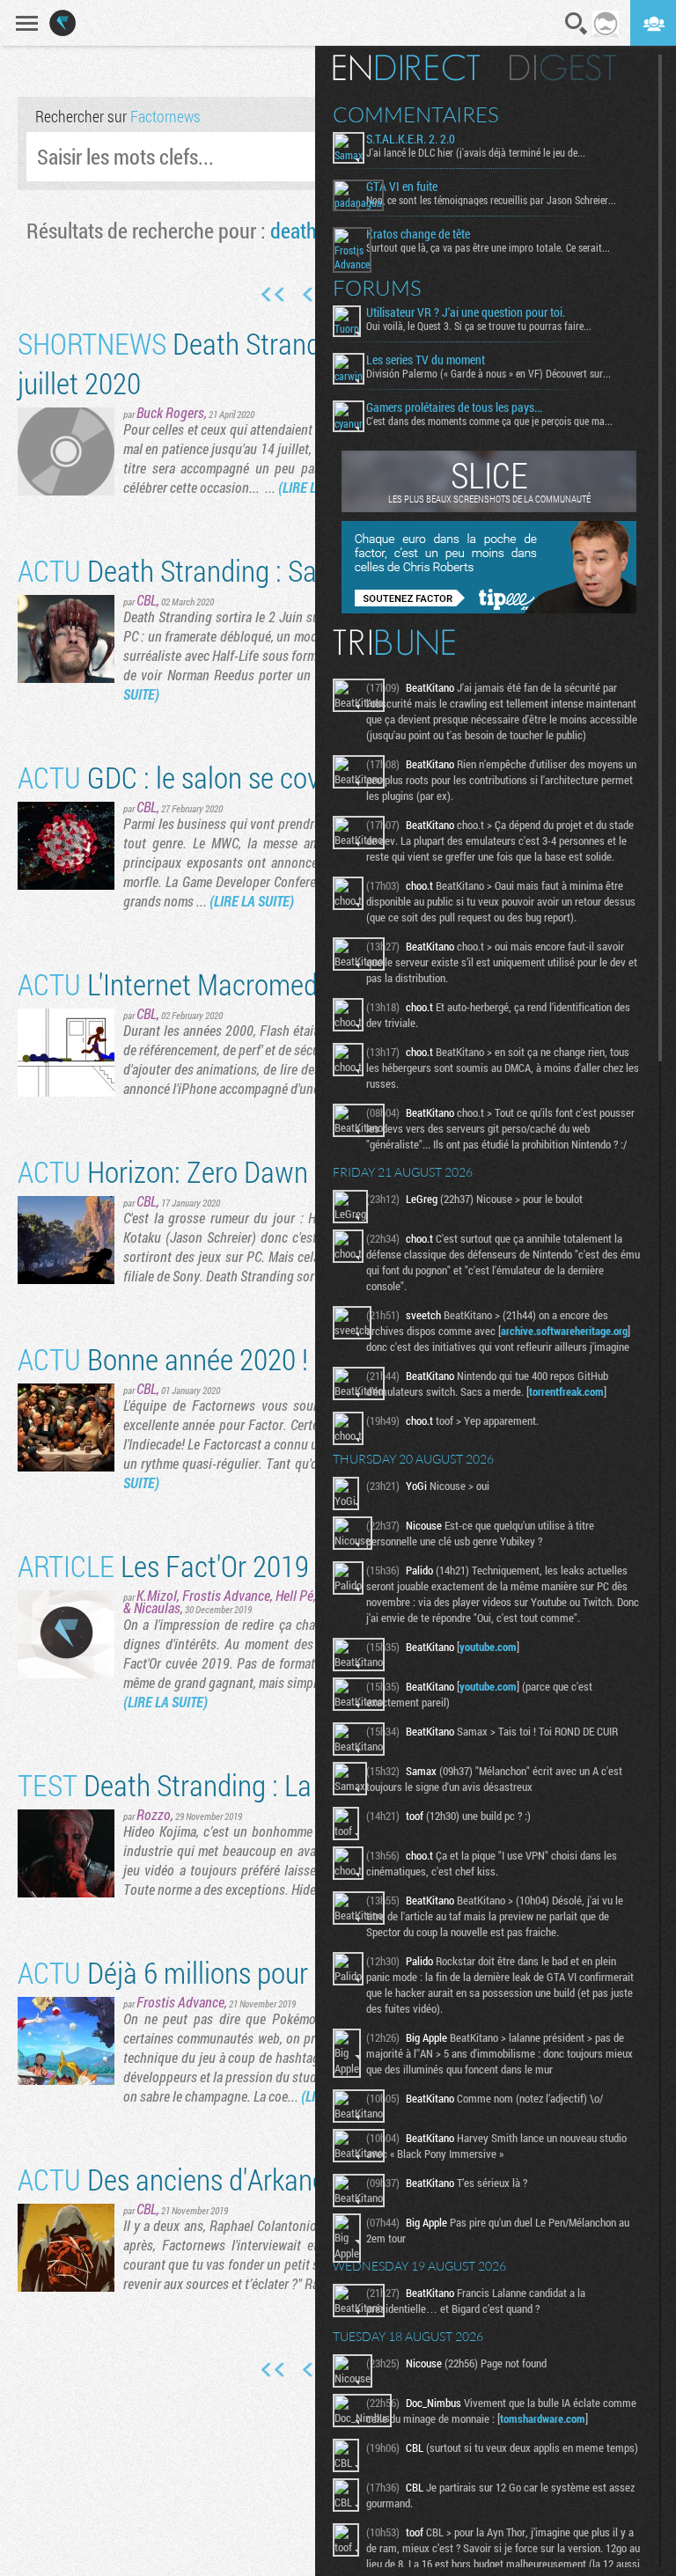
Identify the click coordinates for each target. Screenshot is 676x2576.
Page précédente (309, 295)
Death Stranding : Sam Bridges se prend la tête (313, 570)
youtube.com (488, 1647)
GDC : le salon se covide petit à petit (253, 777)
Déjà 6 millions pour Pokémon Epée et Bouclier (312, 1972)
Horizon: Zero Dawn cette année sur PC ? (280, 1171)
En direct (406, 68)
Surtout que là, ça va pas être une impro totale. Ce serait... (488, 247)
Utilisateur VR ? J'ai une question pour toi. (466, 312)
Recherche (577, 24)
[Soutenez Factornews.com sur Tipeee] (489, 609)
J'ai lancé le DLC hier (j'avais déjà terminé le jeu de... (476, 152)
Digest (563, 68)
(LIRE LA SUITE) (252, 901)
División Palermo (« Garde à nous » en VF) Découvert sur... (489, 373)
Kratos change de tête (418, 234)
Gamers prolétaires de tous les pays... (454, 407)
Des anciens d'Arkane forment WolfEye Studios (314, 2179)
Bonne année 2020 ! (163, 1358)
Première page (273, 295)
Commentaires (416, 114)
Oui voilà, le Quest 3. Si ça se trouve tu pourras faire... (479, 326)
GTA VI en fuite (402, 187)
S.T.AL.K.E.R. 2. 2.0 (411, 139)
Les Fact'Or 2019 (163, 1565)
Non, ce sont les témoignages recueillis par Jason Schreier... (491, 200)
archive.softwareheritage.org (564, 1331)
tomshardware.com (543, 2418)
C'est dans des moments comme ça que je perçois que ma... (489, 421)
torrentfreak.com (566, 1391)
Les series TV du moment (426, 360)
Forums (377, 288)
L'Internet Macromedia (178, 983)
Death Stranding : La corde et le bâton (262, 1784)
